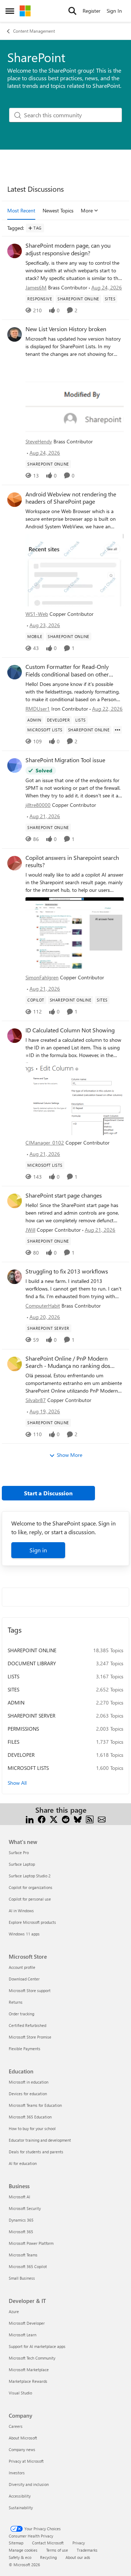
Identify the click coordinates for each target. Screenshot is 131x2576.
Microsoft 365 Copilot (28, 2266)
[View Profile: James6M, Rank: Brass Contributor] (15, 251)
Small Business (22, 2278)
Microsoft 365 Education (30, 2117)
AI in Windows (21, 1911)
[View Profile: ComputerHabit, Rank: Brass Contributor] (15, 1277)
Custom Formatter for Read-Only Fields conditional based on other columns (67, 671)
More (87, 210)
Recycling (48, 2557)
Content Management (34, 31)
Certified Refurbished (27, 2025)
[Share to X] (54, 1819)
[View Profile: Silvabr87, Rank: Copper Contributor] (15, 1364)
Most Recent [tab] (21, 210)
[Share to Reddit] (66, 1819)
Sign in (38, 1550)
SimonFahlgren (42, 977)
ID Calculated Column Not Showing (70, 1030)
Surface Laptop (22, 1864)
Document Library (32, 1663)
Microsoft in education (29, 2082)
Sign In (114, 11)
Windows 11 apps (24, 1934)
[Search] (72, 11)
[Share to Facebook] (42, 1819)
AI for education (23, 2163)
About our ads (78, 2557)
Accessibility (20, 2496)
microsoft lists (28, 1768)
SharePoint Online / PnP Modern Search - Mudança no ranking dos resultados (68, 1362)
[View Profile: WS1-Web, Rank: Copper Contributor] (15, 500)
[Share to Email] (102, 1819)
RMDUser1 (38, 709)
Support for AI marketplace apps (37, 2346)
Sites (13, 1689)
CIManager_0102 (45, 1143)
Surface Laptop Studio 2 (30, 1876)
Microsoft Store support (30, 1990)
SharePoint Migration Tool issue (65, 760)
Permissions (23, 1729)
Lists (13, 1676)
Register (92, 11)
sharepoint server (31, 1716)
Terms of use (57, 2550)
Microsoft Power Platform (31, 2243)
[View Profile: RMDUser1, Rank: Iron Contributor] (15, 672)
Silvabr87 (36, 1400)
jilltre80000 (38, 805)
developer (21, 1755)
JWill (30, 1230)
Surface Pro (19, 1852)
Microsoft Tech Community (32, 2358)
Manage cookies (23, 2550)
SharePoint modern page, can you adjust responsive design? (68, 249)
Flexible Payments (25, 2049)
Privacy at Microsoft (26, 2461)
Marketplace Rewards (28, 2381)
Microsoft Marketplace (29, 2370)
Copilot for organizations (31, 1887)
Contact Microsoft (48, 2543)
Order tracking (21, 2014)
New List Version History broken (66, 329)
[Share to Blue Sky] (78, 1819)
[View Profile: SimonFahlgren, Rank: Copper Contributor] (15, 863)
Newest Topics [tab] (58, 210)
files (13, 1742)
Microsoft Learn (23, 2335)
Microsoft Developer (27, 2323)
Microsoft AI (19, 2197)
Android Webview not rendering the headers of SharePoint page (71, 498)
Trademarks (87, 2550)
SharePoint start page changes (64, 1195)
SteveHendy (39, 441)
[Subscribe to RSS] (90, 1819)
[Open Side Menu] (10, 11)
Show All (17, 1783)
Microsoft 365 (21, 2232)
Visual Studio (20, 2393)
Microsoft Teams (23, 2255)
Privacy (79, 2543)
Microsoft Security (25, 2208)
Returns (16, 2002)
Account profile (22, 1967)
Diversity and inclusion (29, 2484)
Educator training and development (40, 2140)
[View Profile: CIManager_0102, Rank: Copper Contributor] (15, 1036)
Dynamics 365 (21, 2220)
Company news (22, 2449)
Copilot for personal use (30, 1899)
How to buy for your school (32, 2128)
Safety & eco (20, 2557)
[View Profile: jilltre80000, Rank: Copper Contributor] (15, 765)
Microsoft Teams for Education (35, 2105)
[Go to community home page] (25, 11)
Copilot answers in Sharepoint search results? (72, 862)
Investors (17, 2473)
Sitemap (16, 2543)
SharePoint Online (32, 1650)
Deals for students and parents (36, 2152)
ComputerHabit (43, 1306)
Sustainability (21, 2508)
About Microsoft (23, 2438)
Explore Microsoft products (32, 1922)
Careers (16, 2426)
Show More (70, 1455)
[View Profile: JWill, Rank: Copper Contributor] (15, 1201)
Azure (14, 2311)
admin (16, 1703)
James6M (36, 287)
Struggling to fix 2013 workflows (67, 1271)
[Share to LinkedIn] (30, 1819)
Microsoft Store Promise (30, 2037)
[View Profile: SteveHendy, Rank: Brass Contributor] (15, 334)
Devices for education (28, 2094)
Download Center (24, 1979)
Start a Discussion (48, 1493)
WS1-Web (37, 614)
